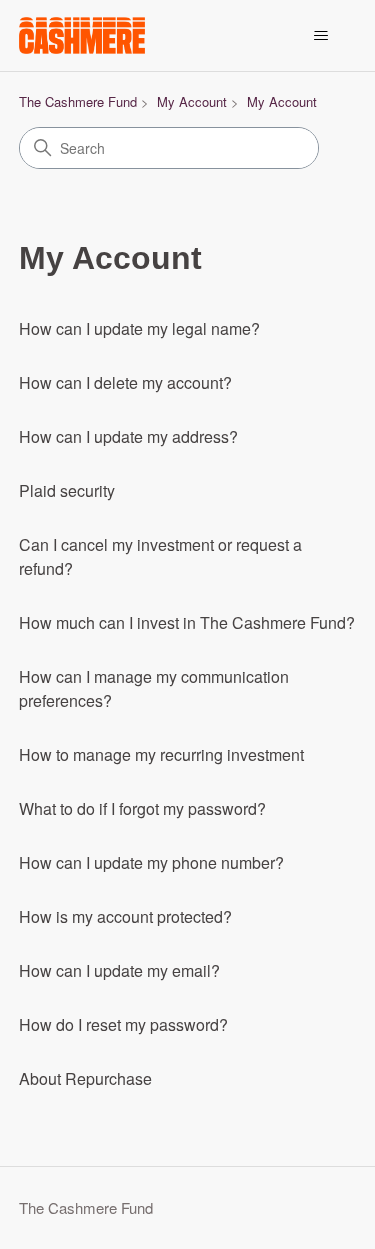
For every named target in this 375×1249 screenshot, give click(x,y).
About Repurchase (85, 1078)
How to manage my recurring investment (161, 754)
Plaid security (67, 490)
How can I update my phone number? (151, 862)
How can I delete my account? (125, 382)
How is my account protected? (125, 916)
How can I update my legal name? (139, 328)
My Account (192, 101)
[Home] (82, 35)
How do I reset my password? (123, 1024)
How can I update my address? (128, 436)
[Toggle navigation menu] (320, 36)
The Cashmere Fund (78, 101)
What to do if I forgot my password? (142, 808)
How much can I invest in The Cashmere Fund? (187, 622)
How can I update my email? (119, 970)
